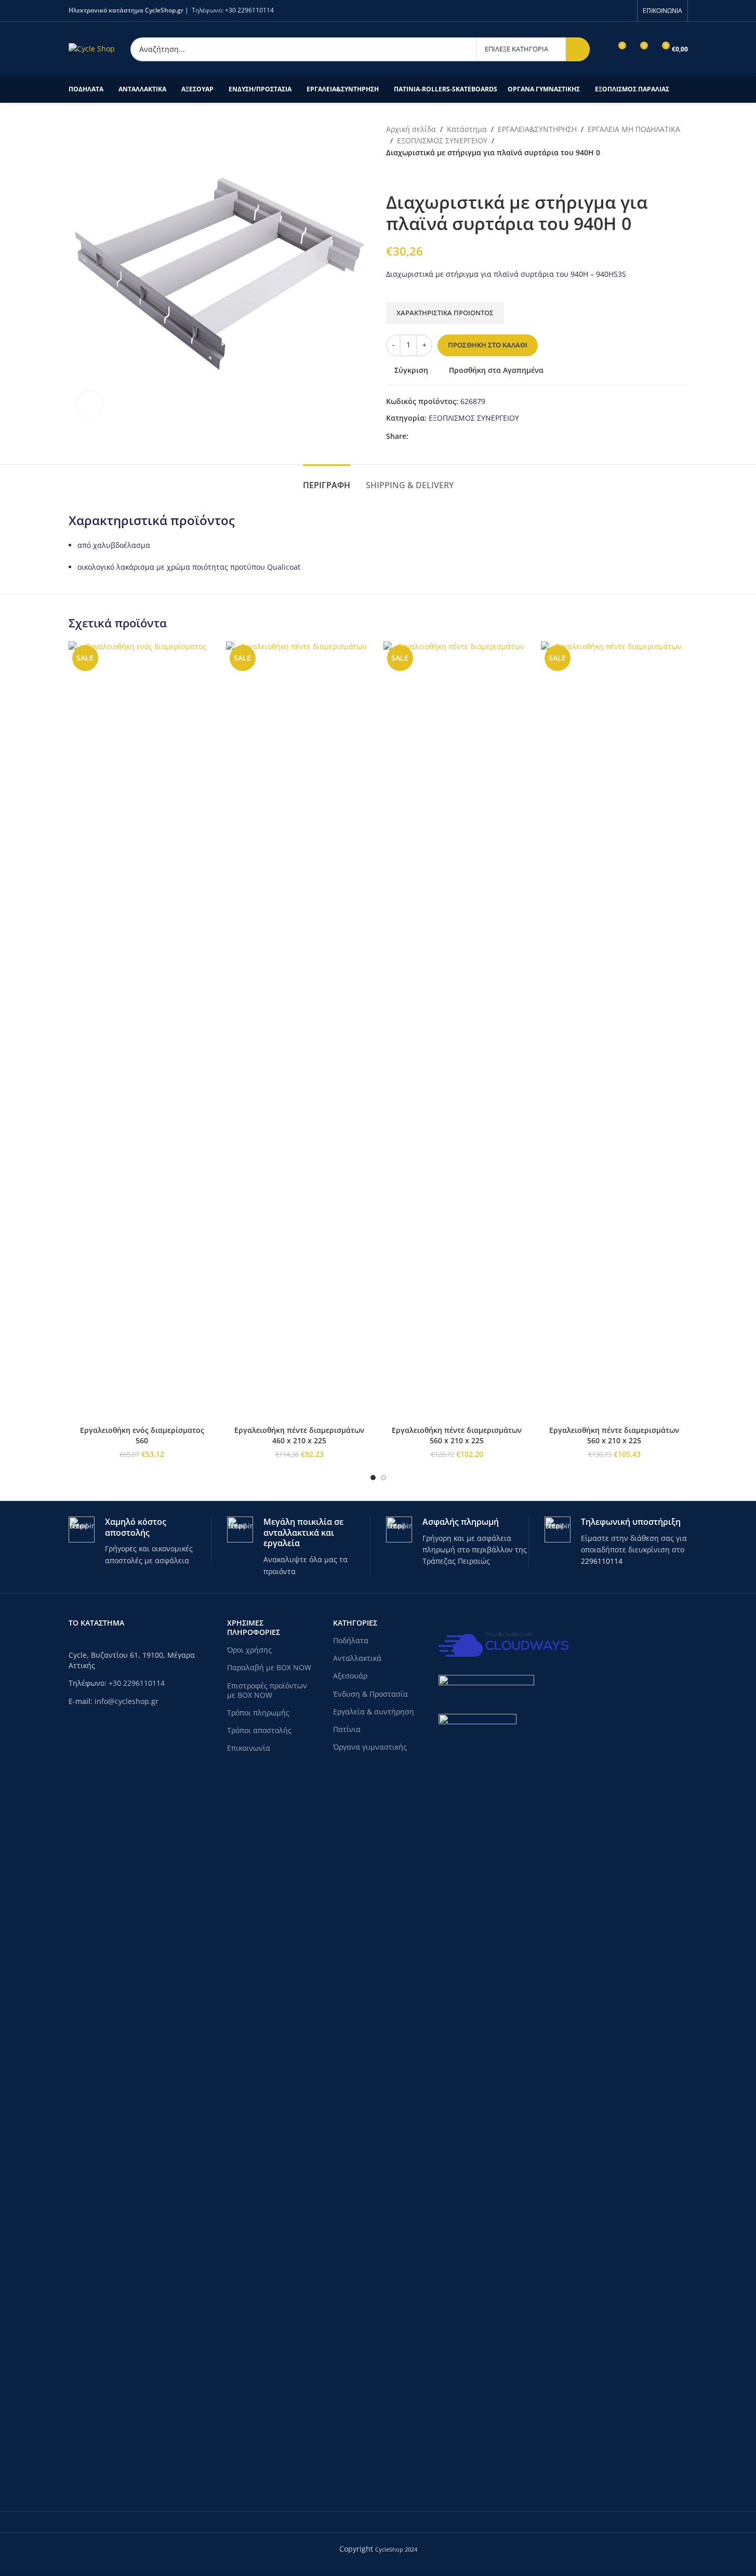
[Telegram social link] (452, 437)
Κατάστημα (467, 129)
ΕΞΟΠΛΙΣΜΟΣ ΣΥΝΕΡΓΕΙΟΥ (442, 140)
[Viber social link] (465, 437)
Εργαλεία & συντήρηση (374, 1712)
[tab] (327, 480)
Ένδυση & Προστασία (370, 1694)
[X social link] (427, 437)
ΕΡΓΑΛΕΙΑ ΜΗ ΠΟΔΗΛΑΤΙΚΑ (634, 129)
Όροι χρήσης (249, 1650)
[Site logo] (92, 48)
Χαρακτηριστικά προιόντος (445, 313)
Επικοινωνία (249, 1748)
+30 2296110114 (249, 10)
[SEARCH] (578, 49)
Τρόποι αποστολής (259, 1730)
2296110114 (602, 1561)
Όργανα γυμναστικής (370, 1747)
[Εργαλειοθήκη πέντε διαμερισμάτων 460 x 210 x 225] (300, 1031)
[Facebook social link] (625, 10)
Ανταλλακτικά (357, 1658)
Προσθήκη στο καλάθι (488, 345)
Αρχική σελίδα (411, 129)
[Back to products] (405, 175)
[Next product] (417, 175)
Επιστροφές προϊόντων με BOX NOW (267, 1690)
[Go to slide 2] (383, 1478)
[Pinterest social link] (440, 437)
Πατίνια (347, 1729)
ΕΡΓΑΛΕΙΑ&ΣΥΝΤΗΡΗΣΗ (537, 129)
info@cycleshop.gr (127, 1701)
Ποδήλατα (351, 1640)
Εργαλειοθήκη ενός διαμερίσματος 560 (142, 1435)
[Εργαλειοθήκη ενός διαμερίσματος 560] (142, 1031)
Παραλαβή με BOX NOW (269, 1667)
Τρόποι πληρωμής (258, 1713)
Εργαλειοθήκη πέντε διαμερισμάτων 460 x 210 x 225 (299, 1435)
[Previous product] (392, 175)
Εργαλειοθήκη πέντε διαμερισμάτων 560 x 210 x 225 (457, 1435)
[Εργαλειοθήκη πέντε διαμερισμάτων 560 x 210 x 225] (457, 1031)
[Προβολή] (89, 405)
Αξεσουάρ (350, 1676)
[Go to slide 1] (373, 1478)
